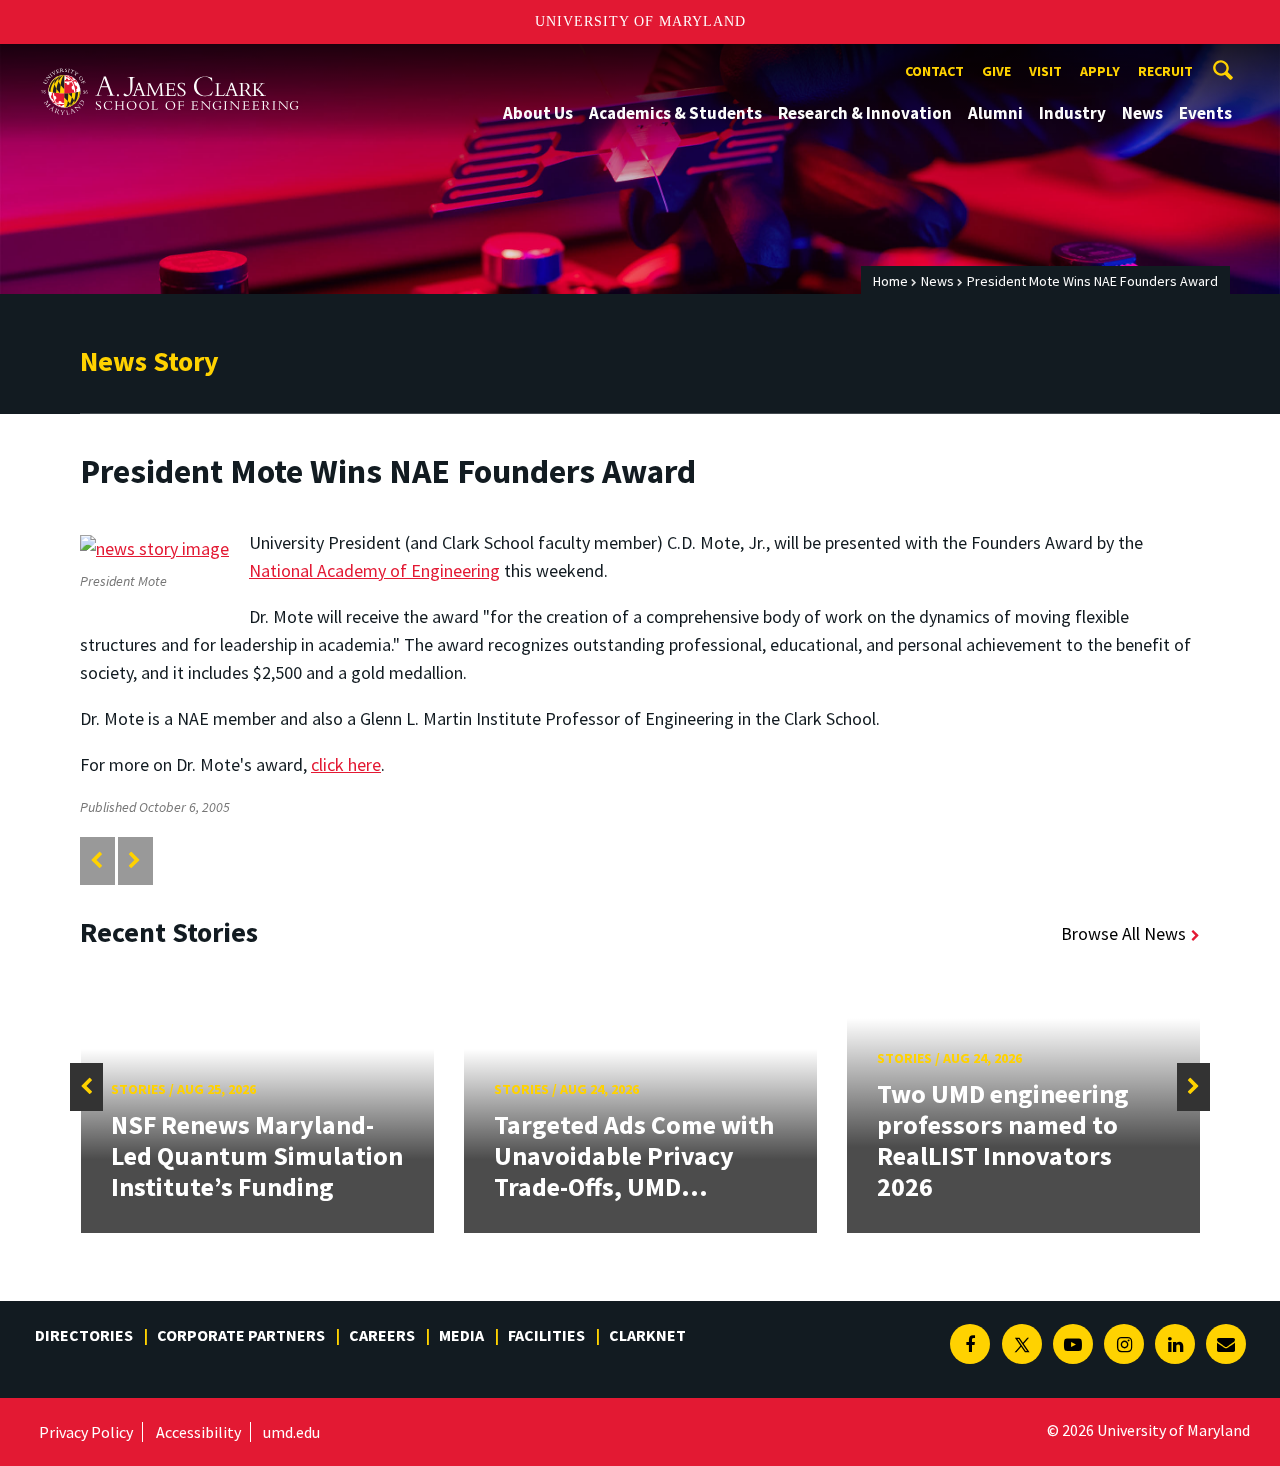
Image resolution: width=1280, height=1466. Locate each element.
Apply (1100, 71)
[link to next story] (134, 860)
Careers (382, 1335)
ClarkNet (647, 1335)
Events (1205, 113)
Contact (934, 71)
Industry (1072, 113)
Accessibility (198, 1432)
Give (996, 71)
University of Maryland (640, 21)
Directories (84, 1335)
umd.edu (291, 1432)
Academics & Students (675, 113)
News (1142, 113)
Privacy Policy (86, 1432)
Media (461, 1335)
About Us (538, 113)
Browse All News (1123, 933)
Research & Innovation (865, 113)
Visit (1045, 71)
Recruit (1165, 71)
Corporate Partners (241, 1335)
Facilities (546, 1335)
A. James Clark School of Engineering (170, 62)
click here (346, 764)
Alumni (995, 113)
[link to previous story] (96, 860)
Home (890, 281)
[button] (86, 1087)
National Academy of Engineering (374, 570)
